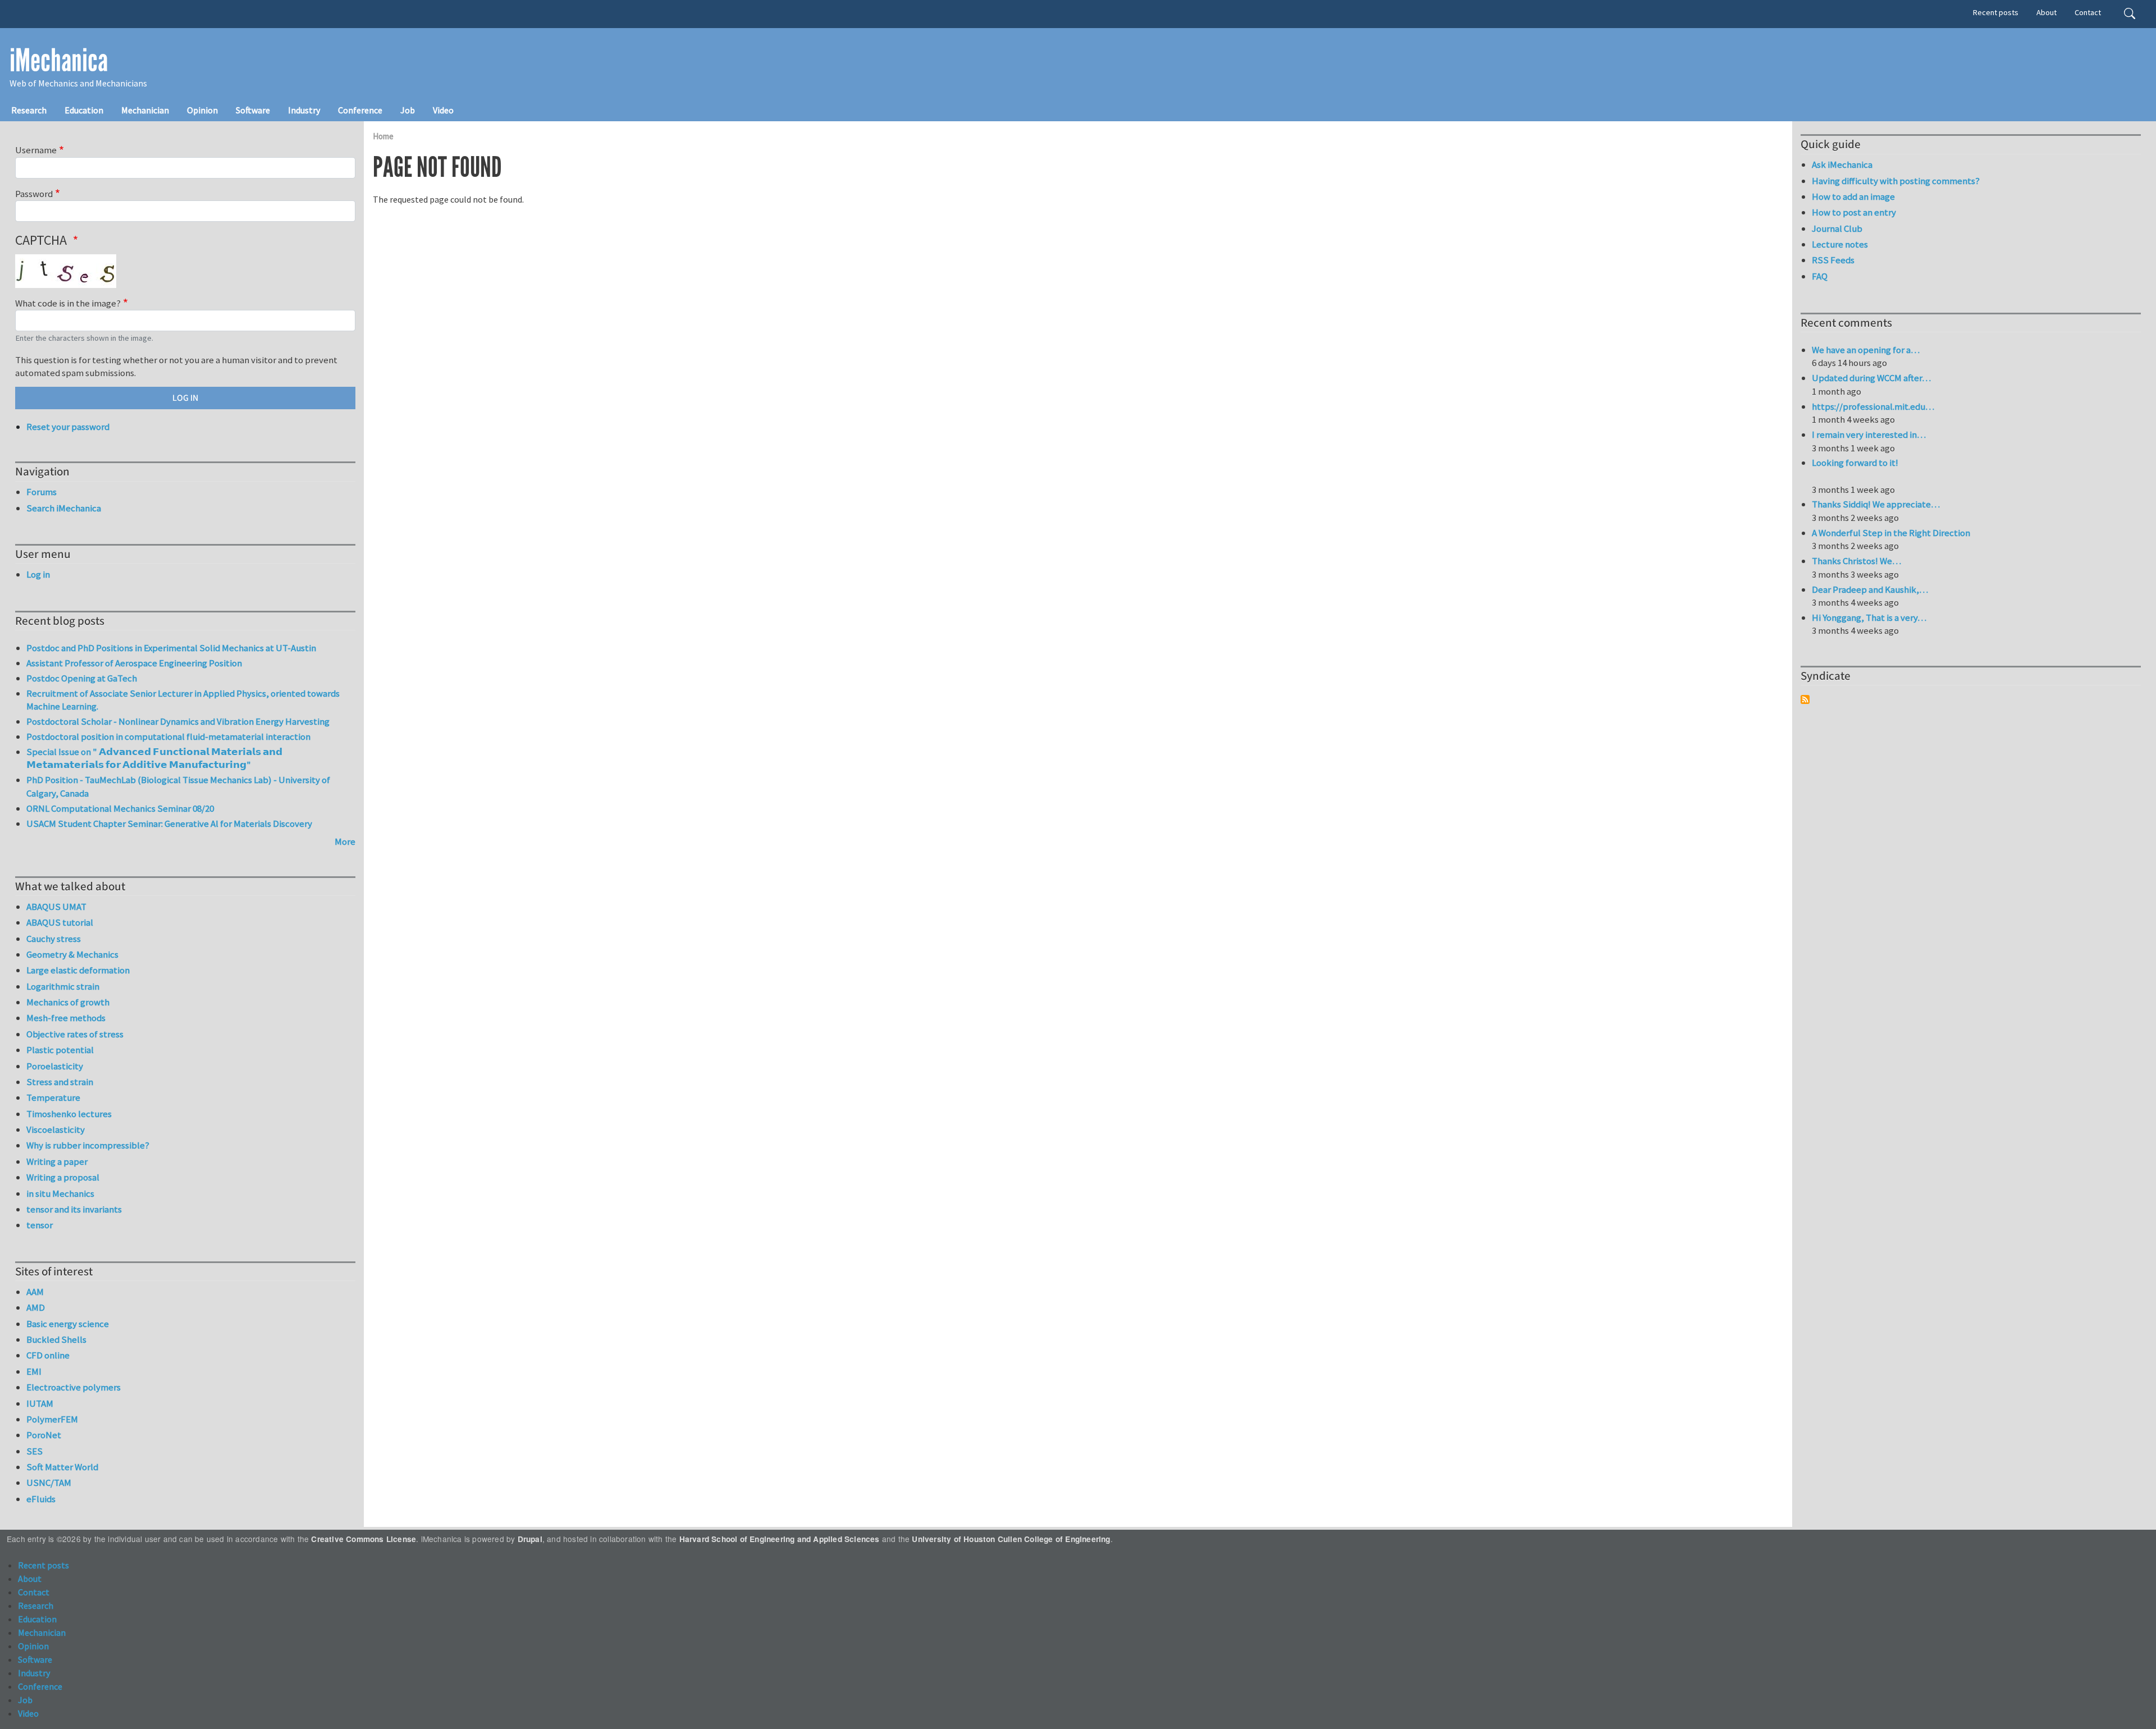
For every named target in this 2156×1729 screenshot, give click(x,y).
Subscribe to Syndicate (1805, 699)
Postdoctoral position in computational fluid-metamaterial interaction (168, 737)
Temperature (53, 1097)
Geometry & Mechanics (72, 954)
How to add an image (1853, 196)
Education (84, 110)
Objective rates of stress (75, 1034)
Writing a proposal (63, 1177)
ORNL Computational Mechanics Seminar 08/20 (120, 808)
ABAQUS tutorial (60, 922)
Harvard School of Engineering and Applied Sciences (780, 1539)
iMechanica (59, 61)
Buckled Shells (56, 1339)
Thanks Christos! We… (1856, 561)
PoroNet (44, 1435)
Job (408, 110)
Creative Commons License (364, 1539)
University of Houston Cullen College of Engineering (1011, 1539)
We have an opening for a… (1866, 350)
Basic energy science (68, 1324)
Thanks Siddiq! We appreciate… (1876, 504)
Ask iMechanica (1842, 164)
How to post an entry (1854, 212)
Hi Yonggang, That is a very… (1869, 617)
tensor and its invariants (74, 1209)
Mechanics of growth (68, 1002)
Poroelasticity (55, 1066)
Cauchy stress (54, 939)
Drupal (530, 1539)
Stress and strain (60, 1082)
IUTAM (40, 1403)
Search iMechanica (64, 508)
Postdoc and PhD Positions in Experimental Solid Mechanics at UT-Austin (171, 648)
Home (383, 136)
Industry (304, 110)
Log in (38, 574)
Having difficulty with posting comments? (1896, 181)
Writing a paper (57, 1161)
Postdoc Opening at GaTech (82, 678)
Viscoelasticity (56, 1129)
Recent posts (1996, 12)
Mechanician (145, 110)
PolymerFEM (52, 1419)
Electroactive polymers (74, 1387)
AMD (36, 1307)
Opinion (202, 110)
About (2047, 12)
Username (36, 150)
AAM (35, 1292)
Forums (42, 492)
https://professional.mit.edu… (1873, 406)
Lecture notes (1840, 244)
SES (35, 1451)
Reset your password (68, 427)
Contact (2088, 12)
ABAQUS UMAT (56, 907)
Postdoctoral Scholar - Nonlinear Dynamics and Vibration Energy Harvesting (178, 721)
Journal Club (1837, 228)
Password (34, 194)
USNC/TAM (49, 1483)
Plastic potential (60, 1050)
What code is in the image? (68, 303)
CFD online (48, 1355)
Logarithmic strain (63, 986)
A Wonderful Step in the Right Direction (1891, 533)
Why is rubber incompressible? (88, 1145)
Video (443, 110)
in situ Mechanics (60, 1193)
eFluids (41, 1499)
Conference (360, 110)
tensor (40, 1225)
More (345, 841)
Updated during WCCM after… (1871, 378)
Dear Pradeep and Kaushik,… (1870, 589)
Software (253, 110)
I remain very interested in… (1869, 434)
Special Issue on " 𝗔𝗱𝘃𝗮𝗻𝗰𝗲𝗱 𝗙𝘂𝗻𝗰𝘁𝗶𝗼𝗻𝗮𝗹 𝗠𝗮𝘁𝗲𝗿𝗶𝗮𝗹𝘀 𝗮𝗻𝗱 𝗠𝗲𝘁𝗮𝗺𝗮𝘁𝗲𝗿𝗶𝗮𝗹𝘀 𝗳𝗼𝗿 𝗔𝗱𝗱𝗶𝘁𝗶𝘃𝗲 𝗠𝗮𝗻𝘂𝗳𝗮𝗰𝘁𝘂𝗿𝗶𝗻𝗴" (154, 758)
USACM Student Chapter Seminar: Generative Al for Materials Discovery (169, 824)
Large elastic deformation (78, 970)
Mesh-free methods (66, 1018)
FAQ (1820, 276)
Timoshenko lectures (69, 1114)
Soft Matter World (62, 1467)
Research (29, 110)
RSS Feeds (1833, 260)
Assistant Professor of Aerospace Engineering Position (134, 663)
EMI (34, 1371)
